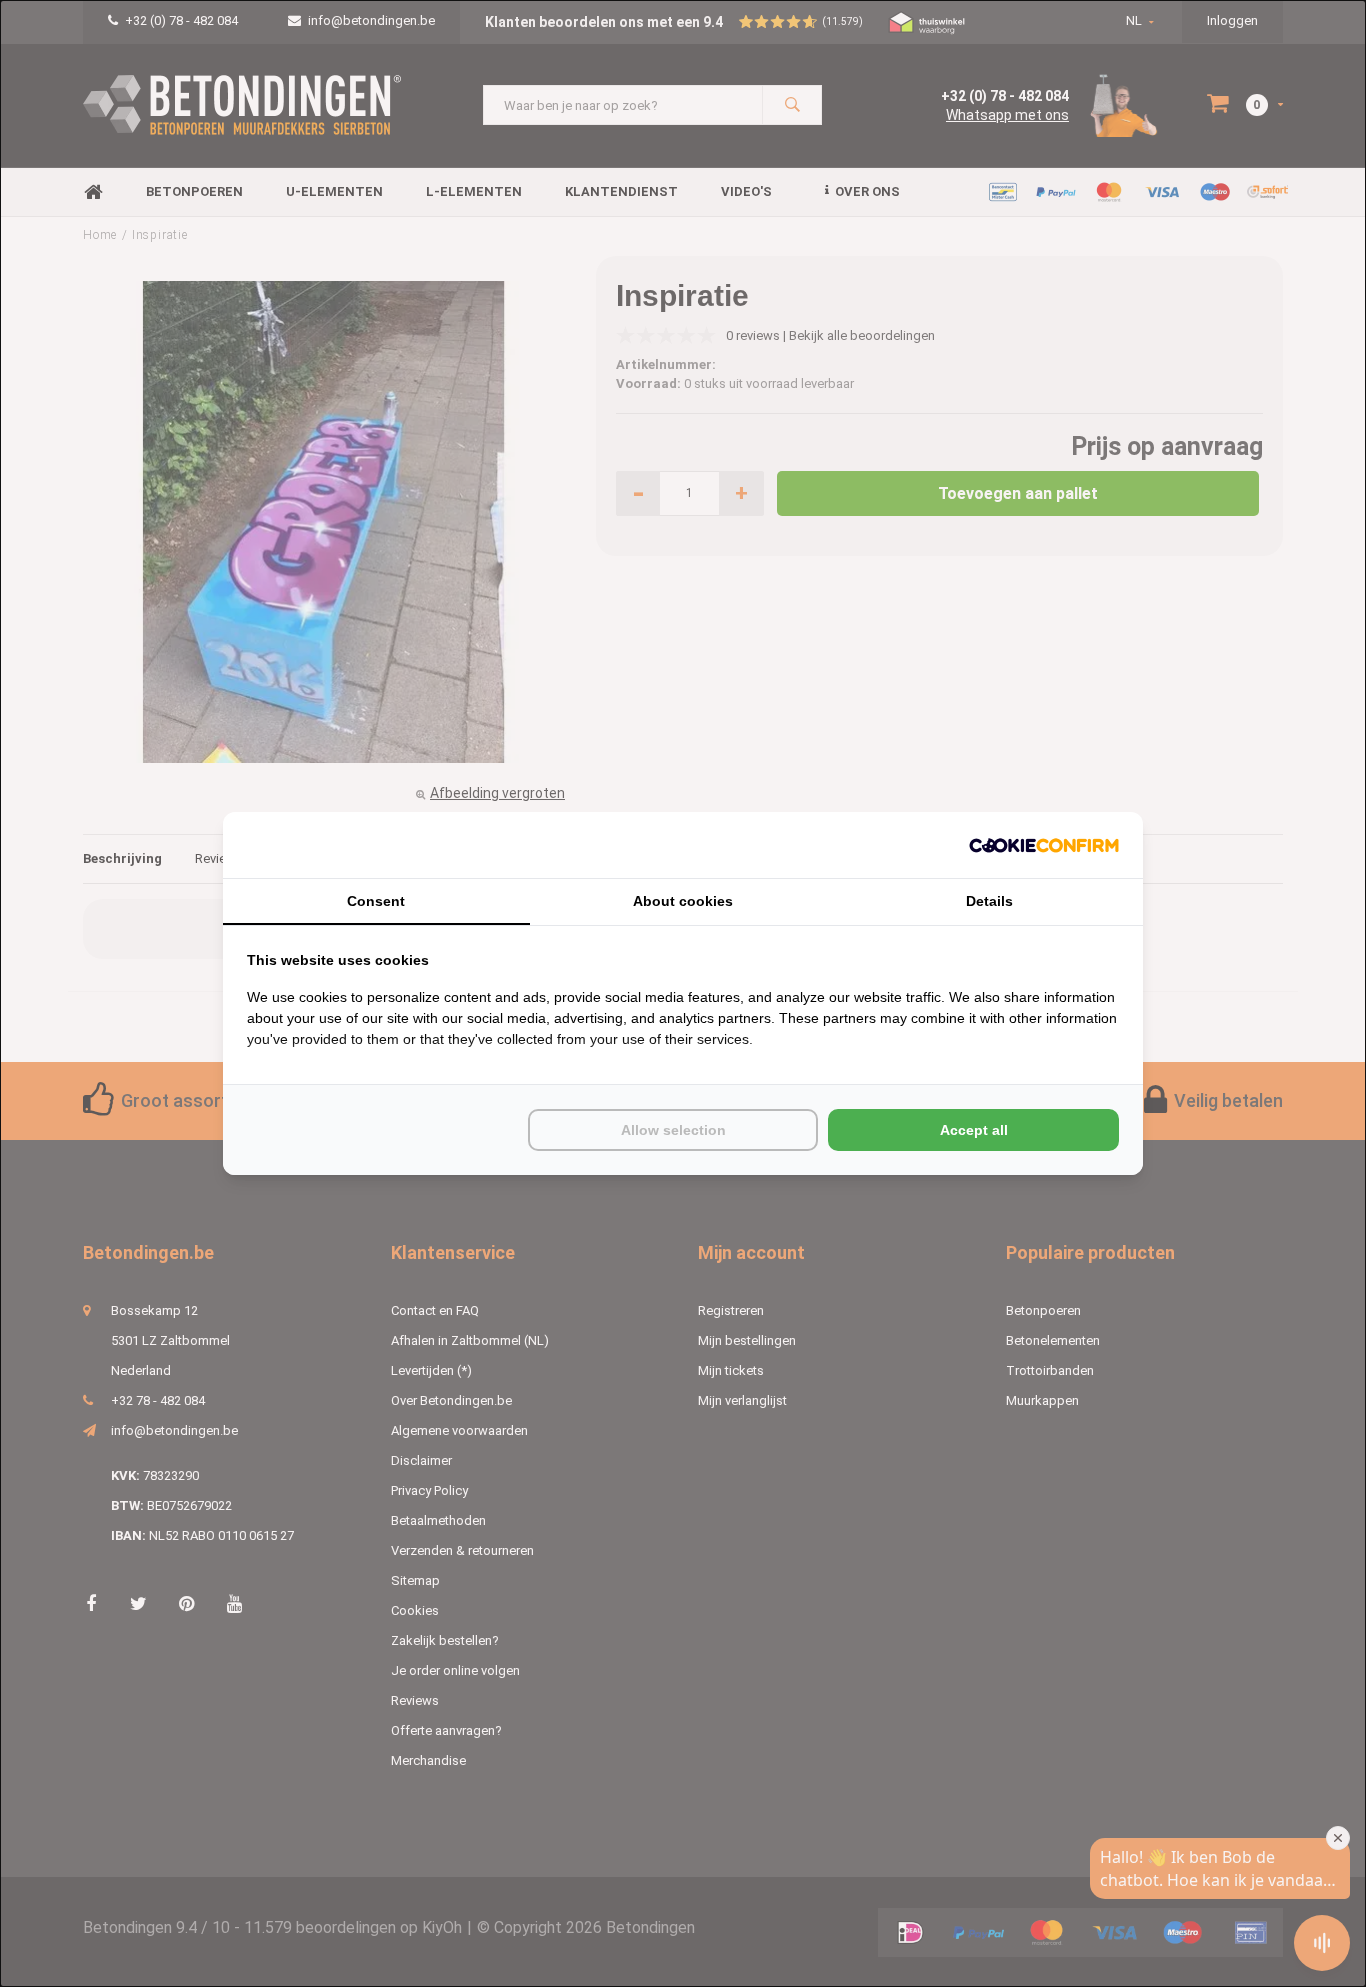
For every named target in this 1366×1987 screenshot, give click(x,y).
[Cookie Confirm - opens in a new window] (1044, 845)
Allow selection (673, 1130)
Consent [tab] (376, 901)
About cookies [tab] (683, 901)
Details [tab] (989, 901)
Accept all (974, 1130)
